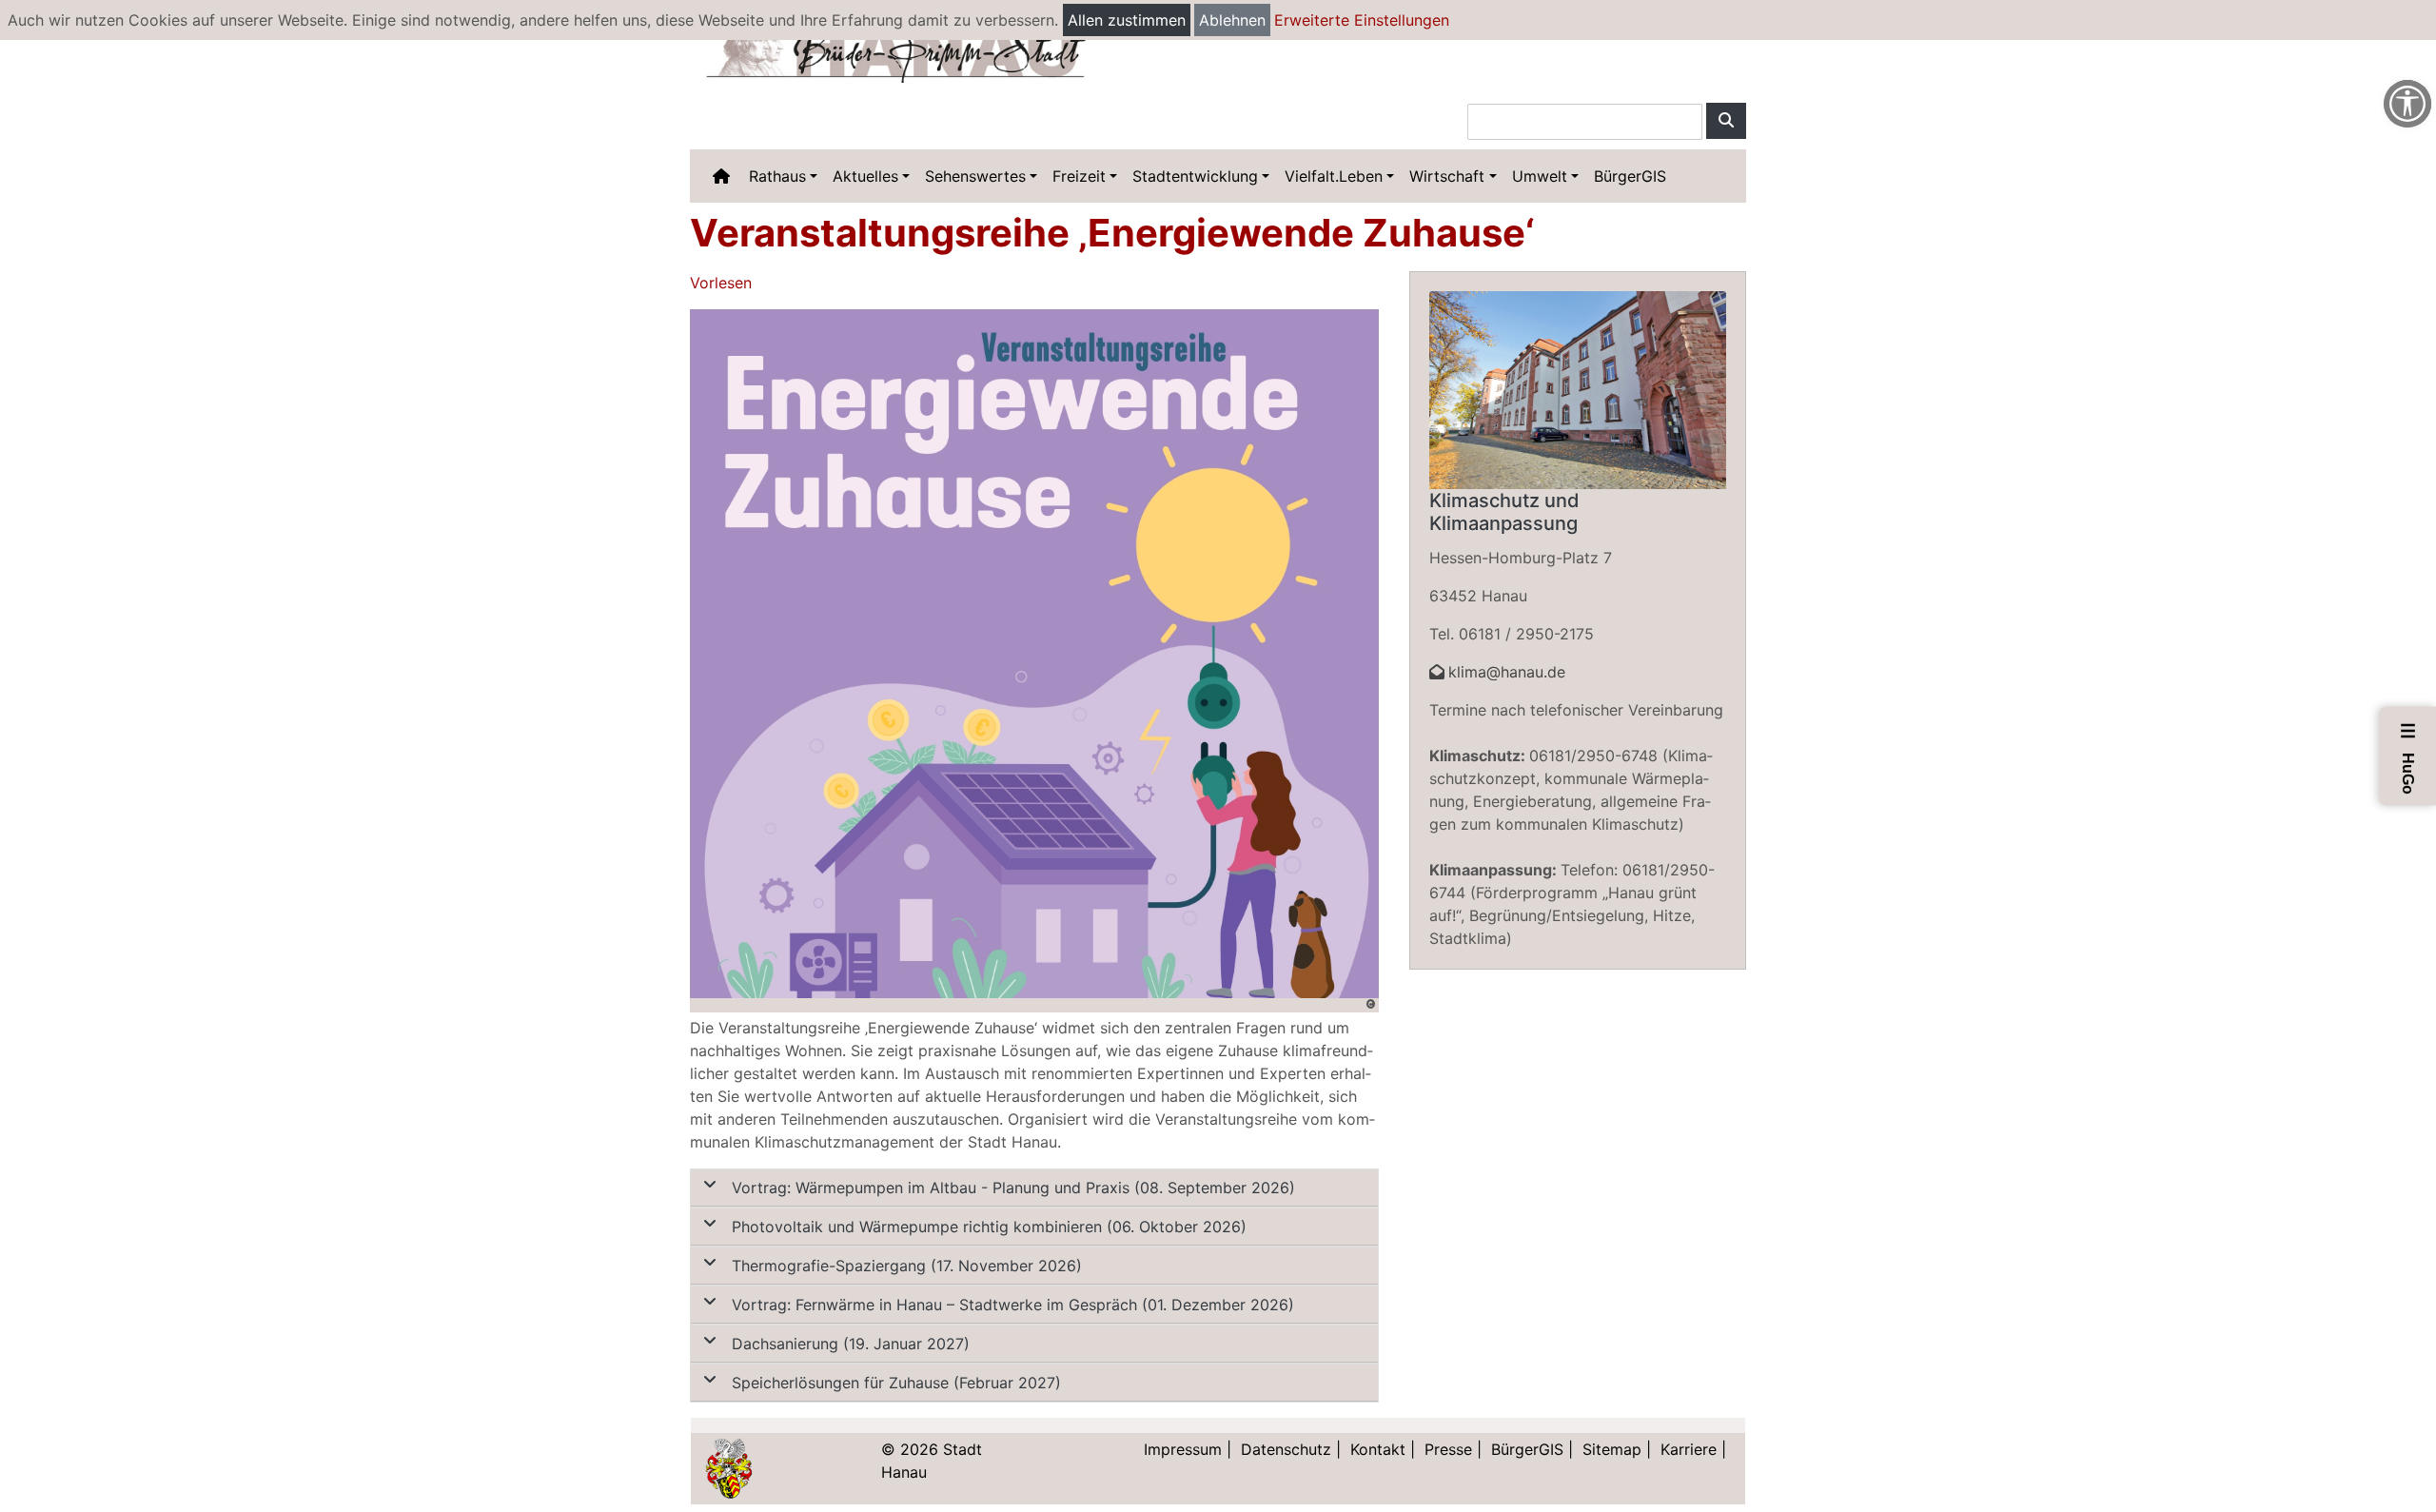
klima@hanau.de (1507, 672)
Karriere (1689, 1449)
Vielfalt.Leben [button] (1334, 176)
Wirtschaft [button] (1447, 176)
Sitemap (1612, 1449)
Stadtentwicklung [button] (1195, 176)
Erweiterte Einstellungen (1362, 20)
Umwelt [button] (1540, 176)
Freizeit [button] (1079, 176)
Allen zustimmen (1127, 20)
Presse (1448, 1449)
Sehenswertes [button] (975, 176)
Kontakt (1378, 1449)
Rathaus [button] (777, 176)
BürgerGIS (1630, 176)
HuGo (2408, 757)
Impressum (1183, 1449)
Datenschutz (1286, 1449)
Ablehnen (1232, 20)
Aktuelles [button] (865, 176)
